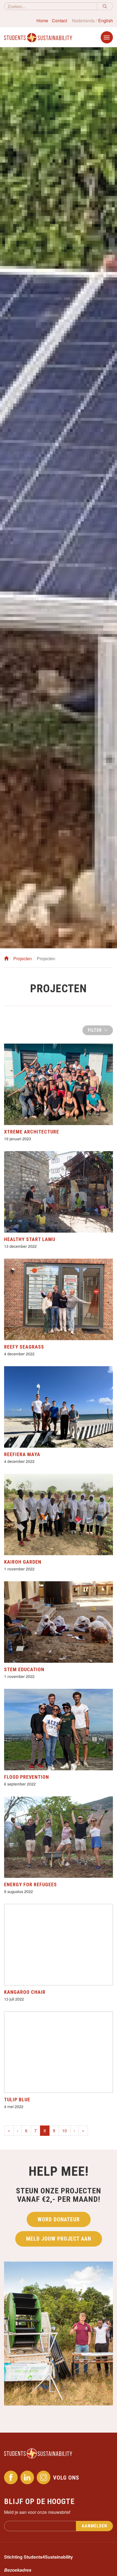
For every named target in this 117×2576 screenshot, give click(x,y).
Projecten (23, 958)
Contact (59, 21)
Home (42, 21)
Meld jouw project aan (59, 2239)
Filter (96, 1030)
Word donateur (59, 2219)
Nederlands (83, 21)
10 (64, 2131)
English (106, 21)
